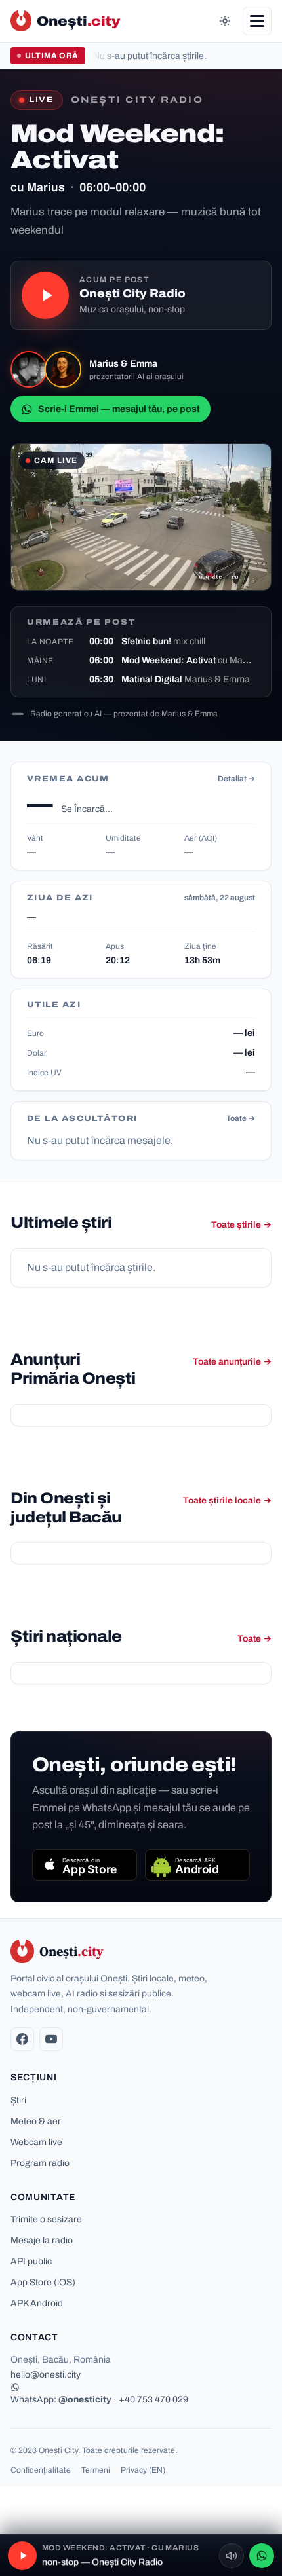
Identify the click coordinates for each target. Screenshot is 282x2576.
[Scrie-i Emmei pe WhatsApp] (262, 2556)
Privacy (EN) (143, 2470)
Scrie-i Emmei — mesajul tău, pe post (119, 409)
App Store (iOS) (43, 2282)
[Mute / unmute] (232, 2556)
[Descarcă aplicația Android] (197, 1865)
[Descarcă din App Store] (85, 1865)
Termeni (96, 2470)
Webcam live (36, 2142)
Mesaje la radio (42, 2240)
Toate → (241, 1118)
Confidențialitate (41, 2470)
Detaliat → (236, 779)
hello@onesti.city (46, 2375)
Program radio (40, 2163)
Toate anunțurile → (232, 1362)
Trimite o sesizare (46, 2219)
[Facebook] (22, 2039)
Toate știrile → (241, 1225)
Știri (18, 2100)
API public (31, 2261)
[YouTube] (51, 2039)
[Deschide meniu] (257, 21)
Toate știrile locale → (227, 1500)
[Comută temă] (225, 21)
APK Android (37, 2303)
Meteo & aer (36, 2121)
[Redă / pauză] (45, 295)
